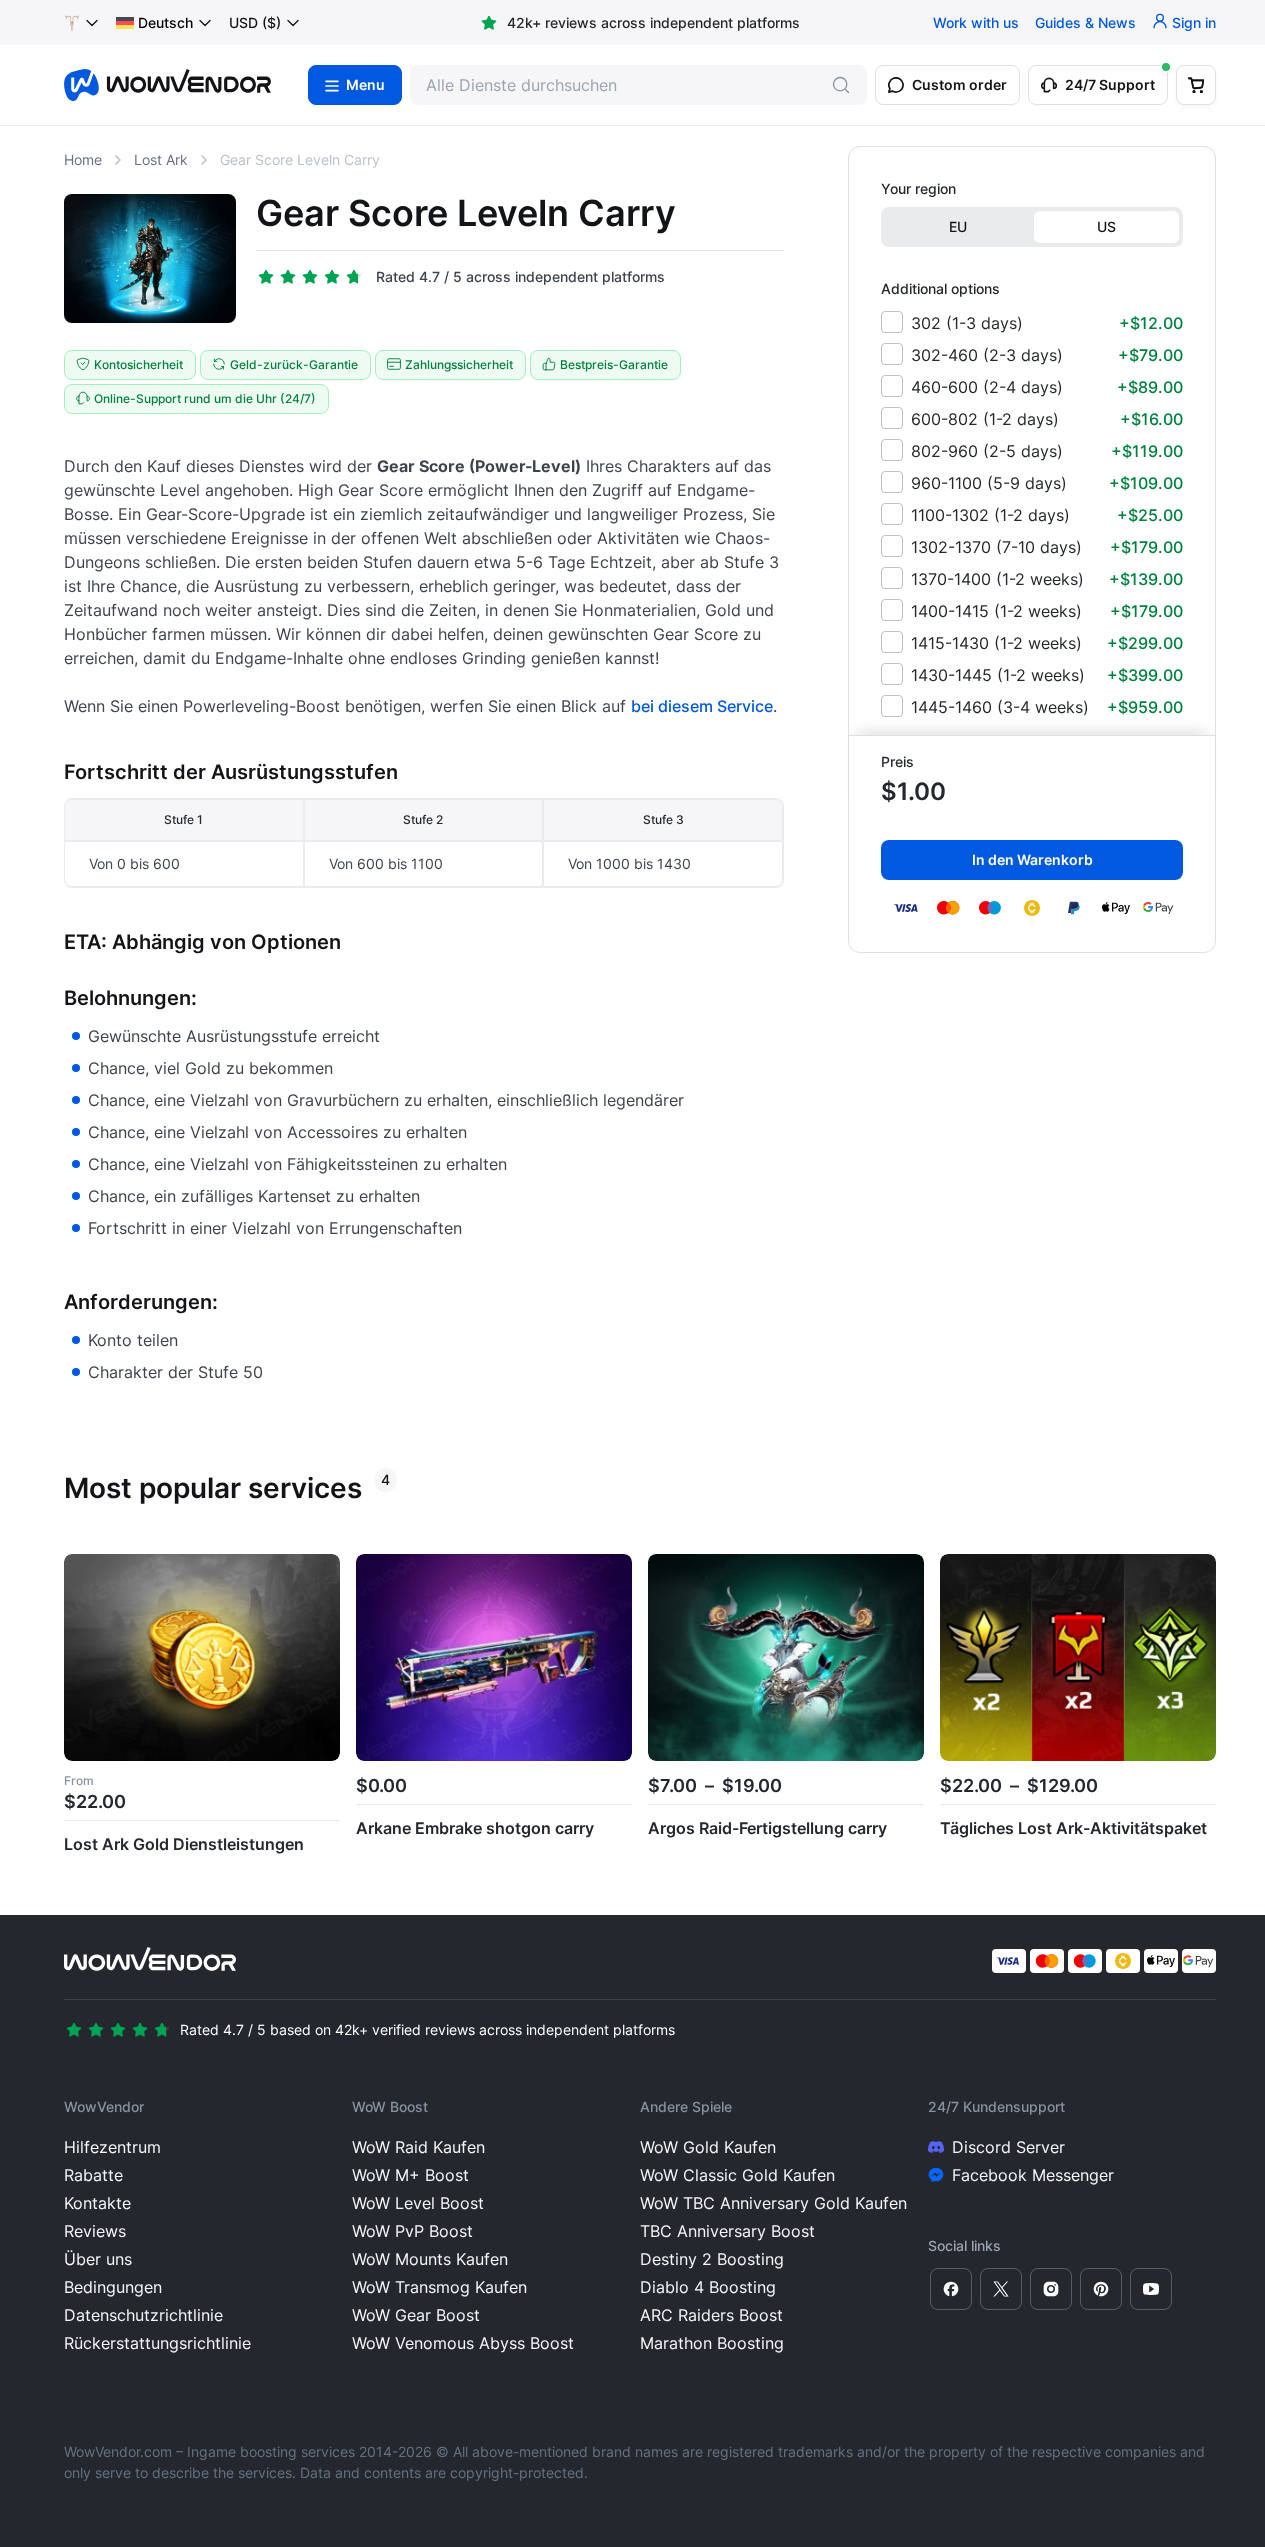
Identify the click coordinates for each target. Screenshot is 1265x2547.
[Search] (841, 85)
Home (83, 159)
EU (958, 226)
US (1106, 226)
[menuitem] (154, 23)
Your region (918, 188)
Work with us (976, 22)
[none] (164, 23)
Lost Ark (161, 159)
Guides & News (1085, 22)
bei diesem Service (702, 706)
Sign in (1194, 22)
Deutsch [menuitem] (165, 22)
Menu (365, 85)
